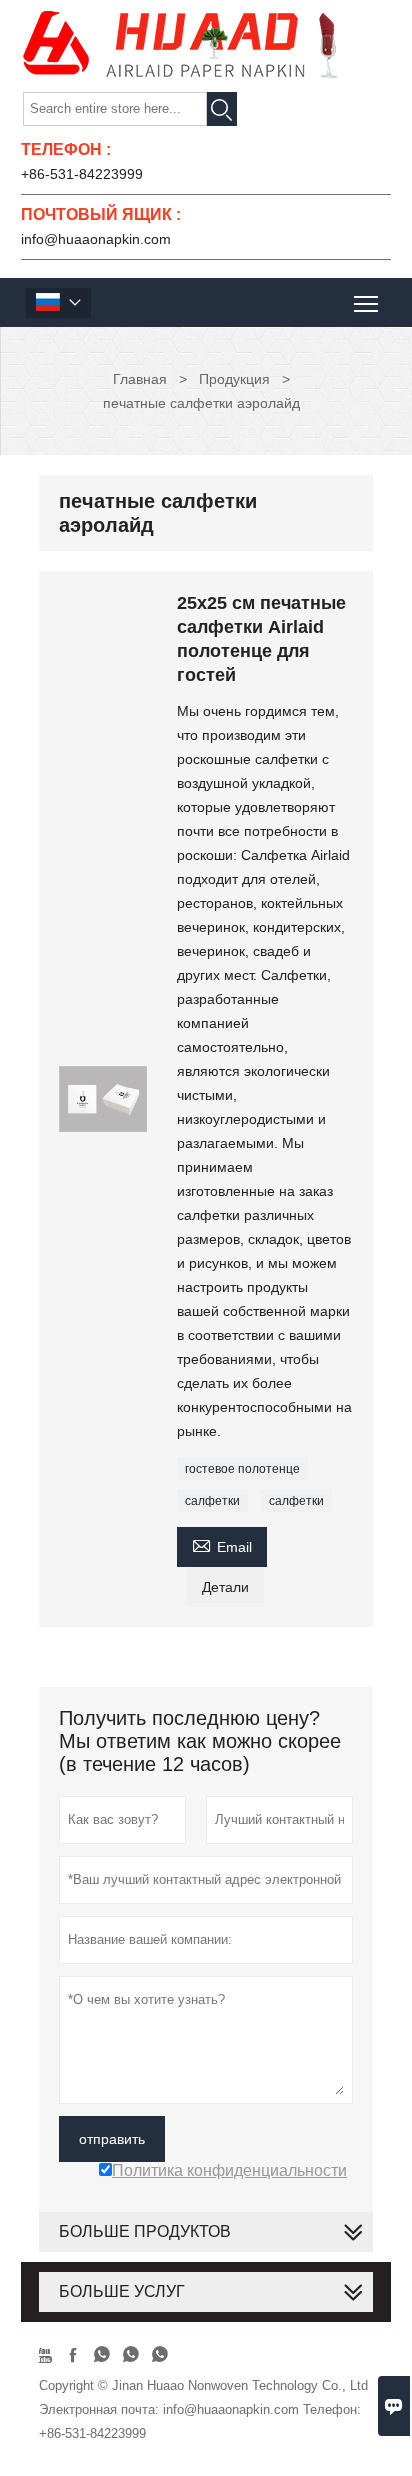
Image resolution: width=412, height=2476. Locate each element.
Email (222, 1544)
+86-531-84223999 (82, 174)
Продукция (234, 379)
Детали (225, 1587)
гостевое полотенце (242, 1469)
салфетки (212, 1501)
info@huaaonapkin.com (96, 239)
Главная (140, 379)
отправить (112, 2139)
